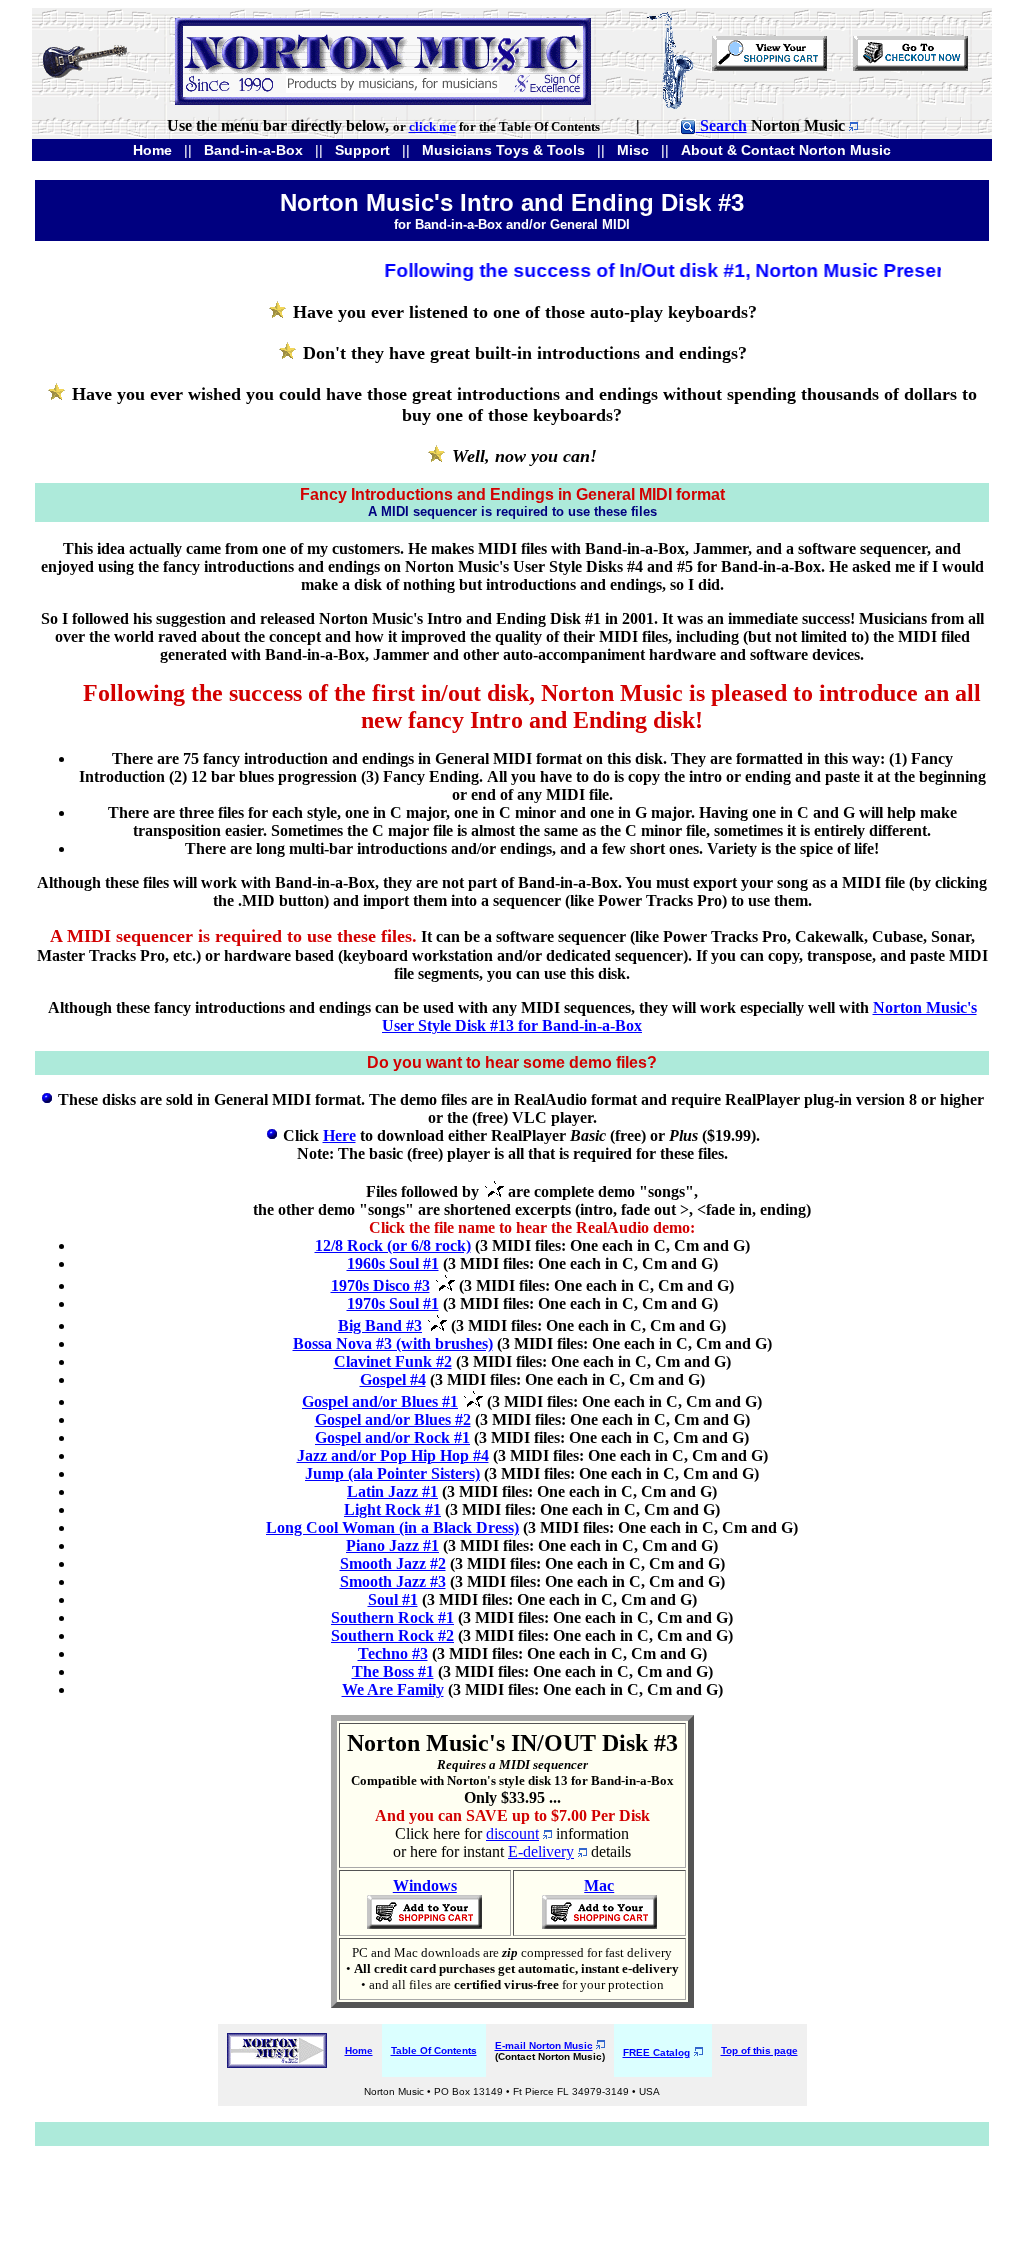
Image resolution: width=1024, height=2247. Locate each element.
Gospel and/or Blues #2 (393, 1419)
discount (512, 1833)
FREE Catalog (656, 2052)
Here (339, 1135)
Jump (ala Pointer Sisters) (392, 1473)
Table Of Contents (434, 2050)
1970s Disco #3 (380, 1285)
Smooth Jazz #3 (393, 1581)
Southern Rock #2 (392, 1635)
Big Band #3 (380, 1325)
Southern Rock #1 (392, 1617)
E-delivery (541, 1851)
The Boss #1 (393, 1671)
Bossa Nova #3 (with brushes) (393, 1343)
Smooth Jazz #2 (393, 1563)
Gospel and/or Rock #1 (392, 1437)
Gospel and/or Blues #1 (380, 1401)
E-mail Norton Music (544, 2045)
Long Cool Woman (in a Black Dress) (392, 1527)
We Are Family (393, 1689)
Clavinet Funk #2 (393, 1361)
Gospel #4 (393, 1379)
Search (721, 125)
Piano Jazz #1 (392, 1545)
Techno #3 (393, 1653)
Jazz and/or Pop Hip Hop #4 (393, 1455)
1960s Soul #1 (393, 1263)
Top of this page (759, 2050)
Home (359, 2050)
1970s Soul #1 (393, 1303)
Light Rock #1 (392, 1509)
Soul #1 (393, 1599)
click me (432, 126)
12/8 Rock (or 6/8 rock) (393, 1245)
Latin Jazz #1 (392, 1491)
